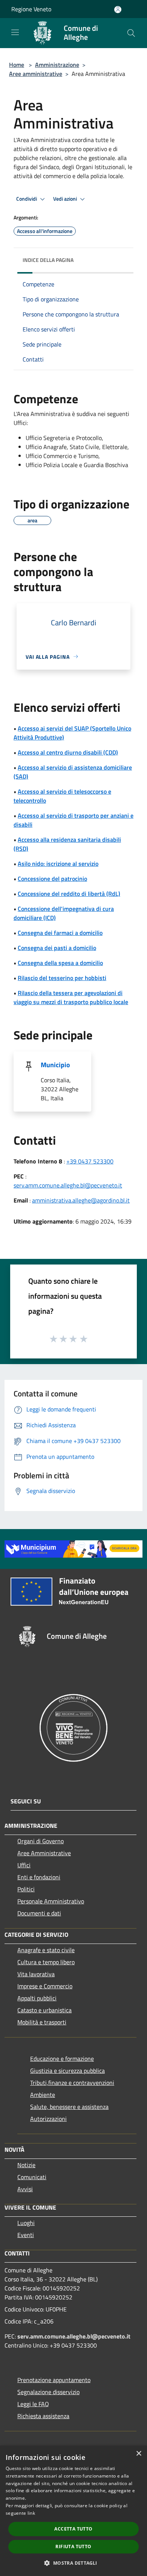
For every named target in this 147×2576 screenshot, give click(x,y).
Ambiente (43, 2095)
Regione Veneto (31, 9)
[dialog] (73, 2511)
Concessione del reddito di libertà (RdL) (69, 894)
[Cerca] (131, 33)
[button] (73, 2563)
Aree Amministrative (44, 1853)
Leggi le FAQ (33, 2404)
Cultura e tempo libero (46, 1962)
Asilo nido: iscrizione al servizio (58, 864)
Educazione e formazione (62, 2059)
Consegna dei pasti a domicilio (57, 948)
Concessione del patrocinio (52, 879)
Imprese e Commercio (45, 1986)
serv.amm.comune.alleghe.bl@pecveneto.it (68, 1185)
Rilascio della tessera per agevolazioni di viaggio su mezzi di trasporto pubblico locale (71, 997)
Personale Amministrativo (51, 1901)
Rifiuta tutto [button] (73, 2547)
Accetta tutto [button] (73, 2529)
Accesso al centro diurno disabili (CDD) (68, 752)
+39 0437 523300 (90, 1161)
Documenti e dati (39, 1913)
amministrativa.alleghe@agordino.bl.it (81, 1200)
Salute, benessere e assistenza (69, 2107)
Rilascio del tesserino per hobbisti (62, 978)
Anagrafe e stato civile (46, 1950)
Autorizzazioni (48, 2119)
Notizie (26, 2165)
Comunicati (32, 2177)
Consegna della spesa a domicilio (60, 963)
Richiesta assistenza (43, 2416)
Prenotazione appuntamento (54, 2380)
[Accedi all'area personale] (118, 10)
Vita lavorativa (36, 1974)
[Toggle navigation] (15, 32)
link (31, 2513)
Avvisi (25, 2189)
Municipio (55, 1065)
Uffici (24, 1865)
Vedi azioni (66, 199)
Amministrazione (57, 65)
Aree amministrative (36, 74)
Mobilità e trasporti (42, 2022)
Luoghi (26, 2223)
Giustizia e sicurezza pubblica (67, 2071)
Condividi (27, 199)
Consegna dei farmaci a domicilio (60, 933)
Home (17, 65)
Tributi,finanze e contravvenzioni (72, 2083)
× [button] (139, 2454)
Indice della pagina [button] (48, 260)
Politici (26, 1889)
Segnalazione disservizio (48, 2392)
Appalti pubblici (37, 1998)
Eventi (26, 2235)
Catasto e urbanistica (44, 2010)
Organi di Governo (41, 1841)
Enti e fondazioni (39, 1877)
